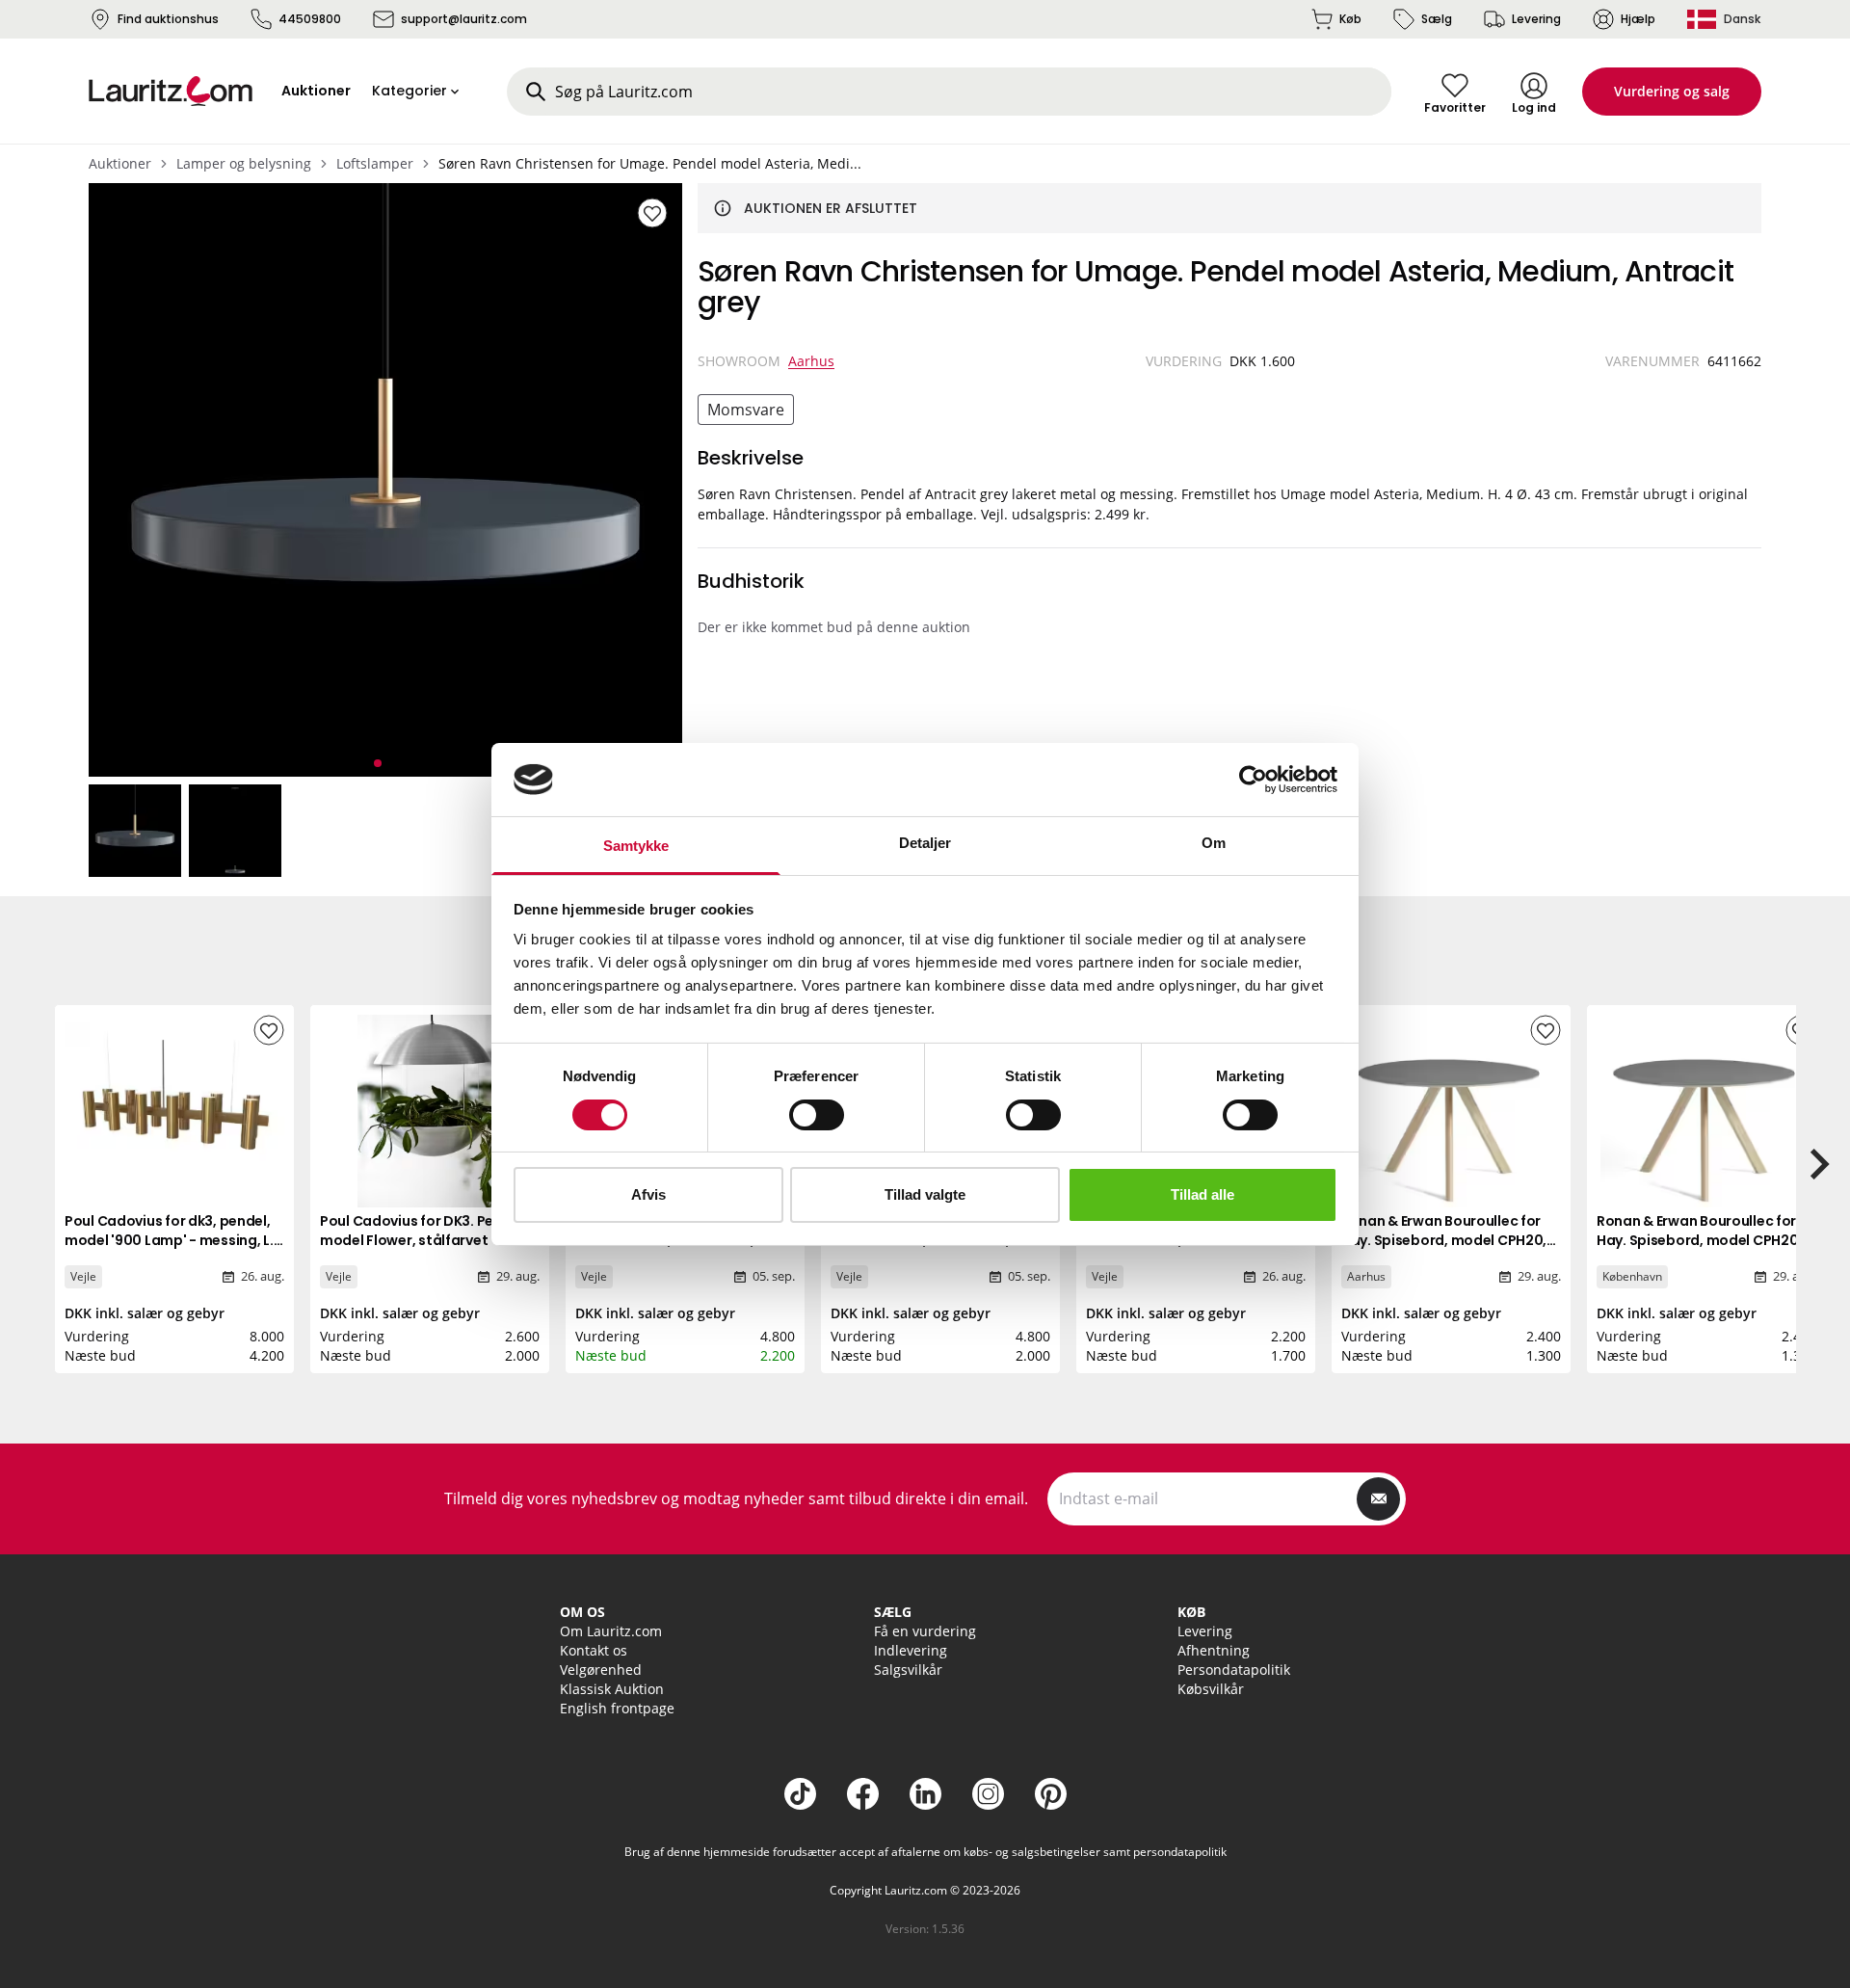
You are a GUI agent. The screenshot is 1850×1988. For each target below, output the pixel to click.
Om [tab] (1214, 843)
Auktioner (120, 163)
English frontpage (617, 1708)
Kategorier (410, 91)
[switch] (817, 1115)
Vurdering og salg (1672, 91)
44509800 (310, 19)
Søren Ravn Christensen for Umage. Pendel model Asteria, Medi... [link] (650, 163)
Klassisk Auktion (612, 1689)
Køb (1350, 19)
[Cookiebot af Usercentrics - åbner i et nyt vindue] (1253, 780)
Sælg (1437, 19)
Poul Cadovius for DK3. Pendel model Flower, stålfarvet (422, 1231)
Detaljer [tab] (925, 843)
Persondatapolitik (1234, 1670)
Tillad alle (1202, 1194)
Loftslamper (375, 163)
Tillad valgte (925, 1194)
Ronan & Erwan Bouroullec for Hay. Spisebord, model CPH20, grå (1444, 1240)
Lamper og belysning (244, 163)
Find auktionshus (168, 19)
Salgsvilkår (908, 1670)
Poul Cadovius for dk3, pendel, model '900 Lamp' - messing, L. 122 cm (169, 1240)
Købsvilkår (1211, 1689)
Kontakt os (594, 1650)
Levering (1536, 19)
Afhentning (1214, 1650)
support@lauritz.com (464, 19)
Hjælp (1638, 19)
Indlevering (911, 1650)
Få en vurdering (925, 1631)
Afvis (648, 1194)
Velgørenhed (601, 1670)
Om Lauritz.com (611, 1631)
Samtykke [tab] (636, 846)
